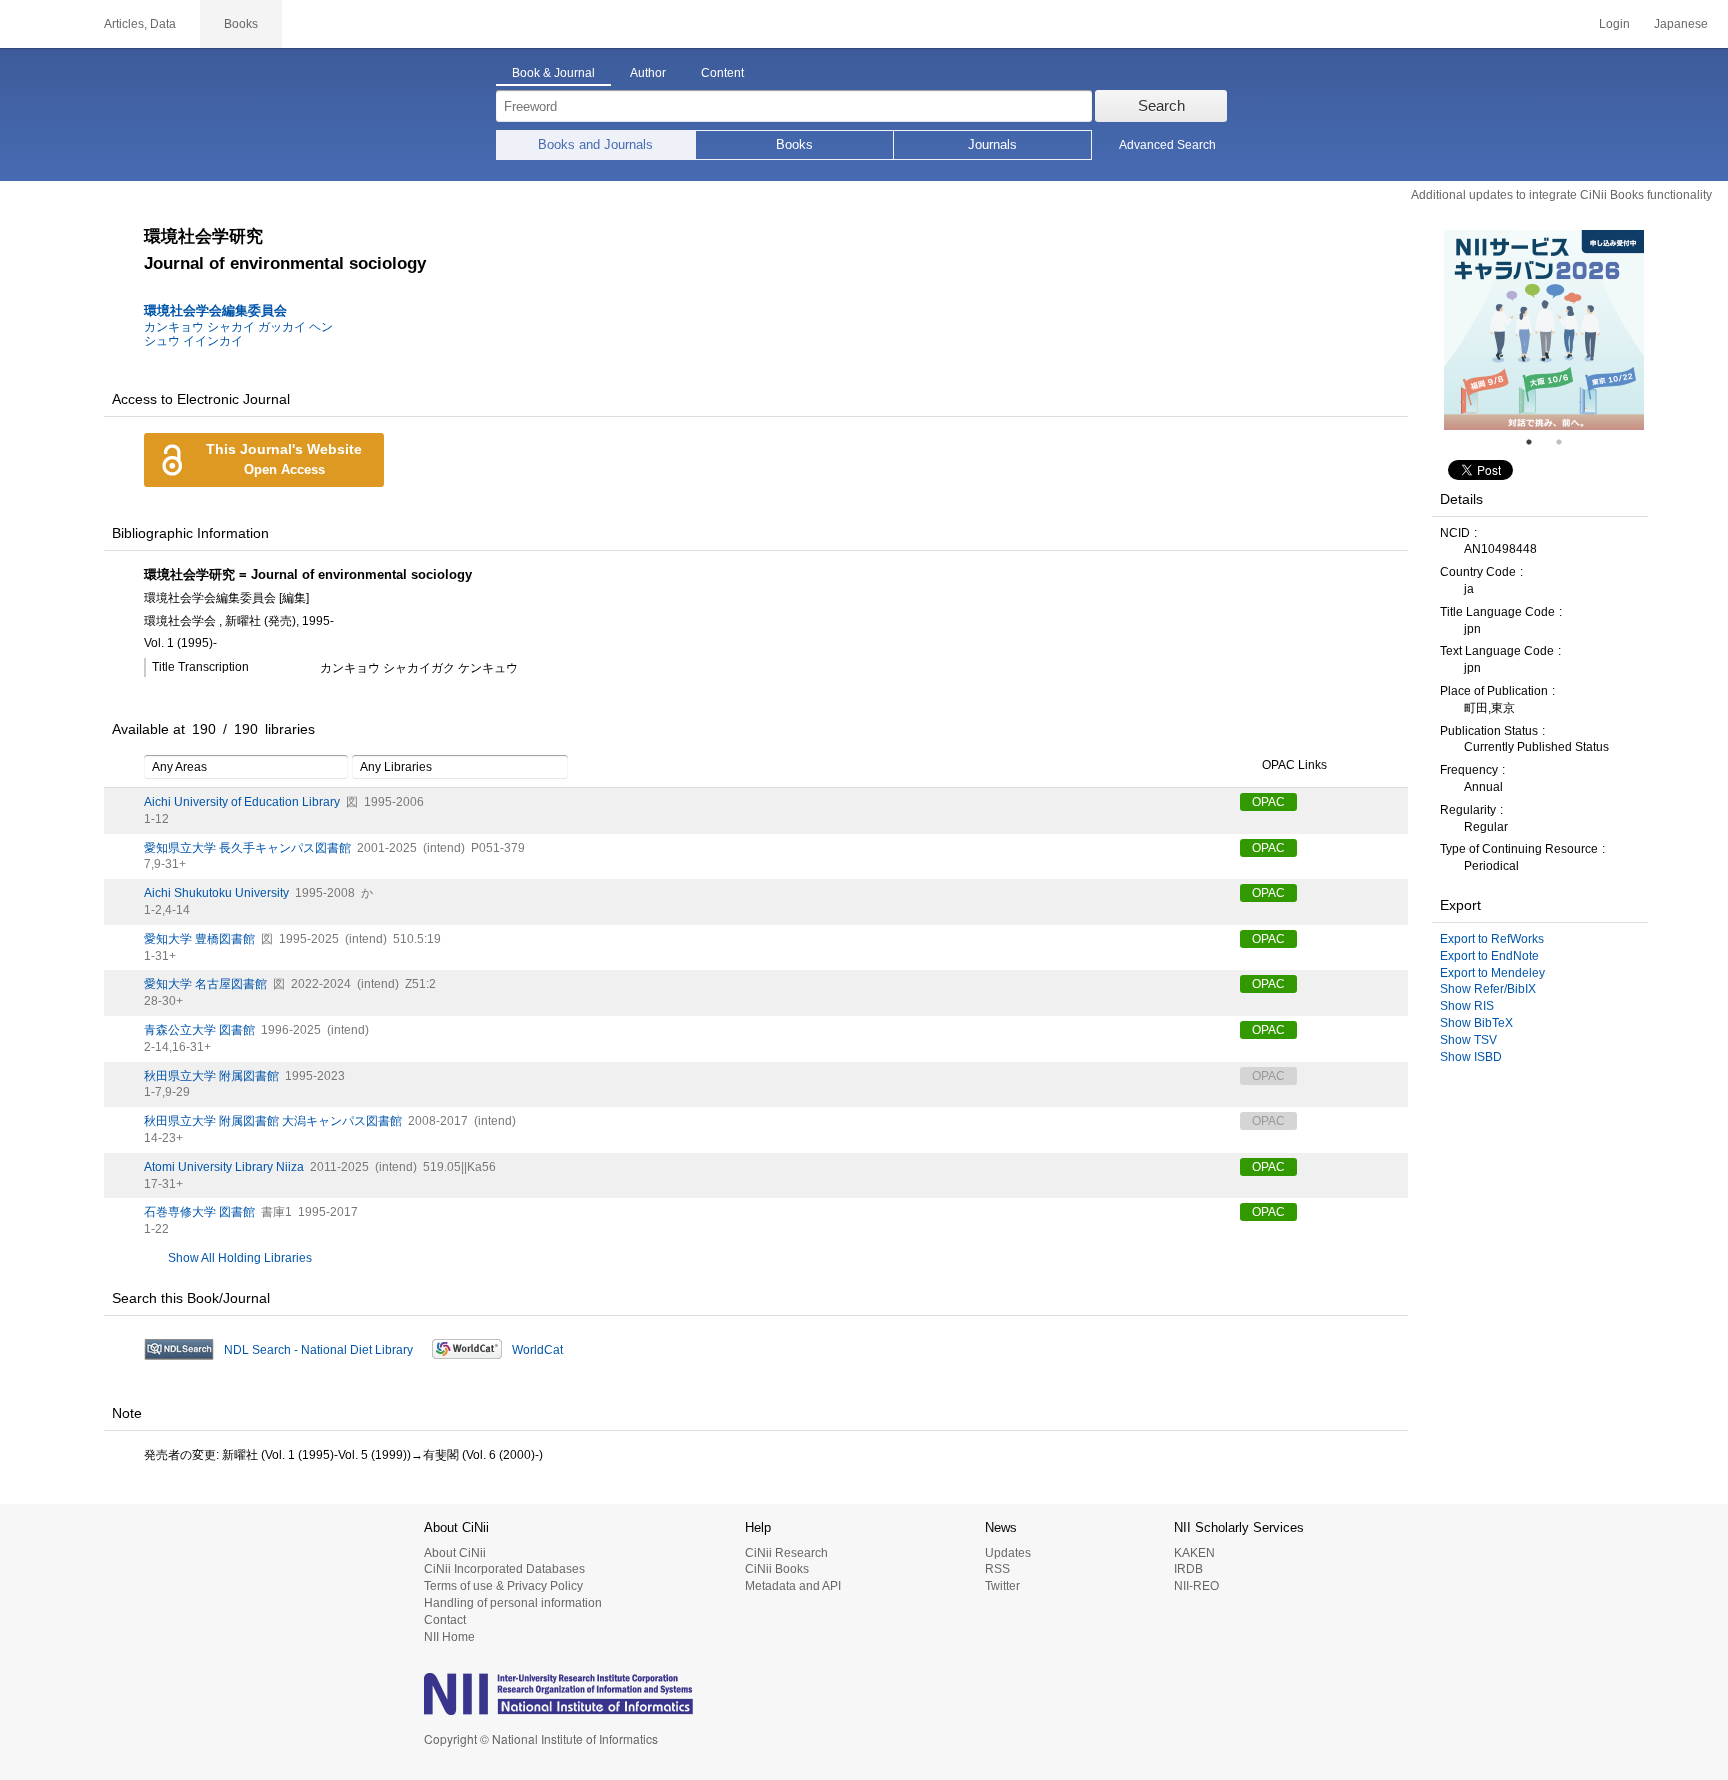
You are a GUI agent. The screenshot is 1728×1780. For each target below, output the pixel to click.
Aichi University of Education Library (242, 802)
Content (722, 73)
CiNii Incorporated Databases (504, 1569)
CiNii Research (786, 1553)
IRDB (1188, 1569)
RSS (997, 1569)
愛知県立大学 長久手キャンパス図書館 (247, 848)
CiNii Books (777, 1569)
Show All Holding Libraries (240, 1258)
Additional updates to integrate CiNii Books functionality (1561, 195)
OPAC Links (1294, 765)
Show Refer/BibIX (1488, 989)
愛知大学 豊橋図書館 (199, 939)
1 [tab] (1537, 442)
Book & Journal (553, 73)
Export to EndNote (1489, 956)
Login (1614, 24)
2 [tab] (1567, 442)
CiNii (40, 24)
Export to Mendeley (1492, 973)
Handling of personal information (513, 1603)
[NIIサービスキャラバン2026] (1544, 330)
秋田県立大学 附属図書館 (211, 1076)
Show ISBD (1471, 1057)
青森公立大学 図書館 (199, 1030)
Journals (992, 144)
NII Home (449, 1637)
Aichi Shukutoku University (216, 893)
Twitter (1002, 1586)
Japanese (1681, 24)
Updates (1008, 1553)
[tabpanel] (1544, 330)
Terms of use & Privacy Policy (503, 1586)
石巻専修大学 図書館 (199, 1212)
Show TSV (1468, 1040)
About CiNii (455, 1553)
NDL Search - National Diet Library (318, 1350)
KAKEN (1194, 1553)
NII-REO (1196, 1586)
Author (648, 73)
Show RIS (1467, 1006)
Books (794, 144)
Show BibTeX (1476, 1023)
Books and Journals (595, 144)
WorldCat (537, 1350)
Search (1161, 105)
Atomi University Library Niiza (224, 1167)
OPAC (1268, 802)
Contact (445, 1620)
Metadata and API (793, 1586)
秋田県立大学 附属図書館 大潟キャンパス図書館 (273, 1121)
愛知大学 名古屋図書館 (205, 984)
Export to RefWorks (1492, 939)
